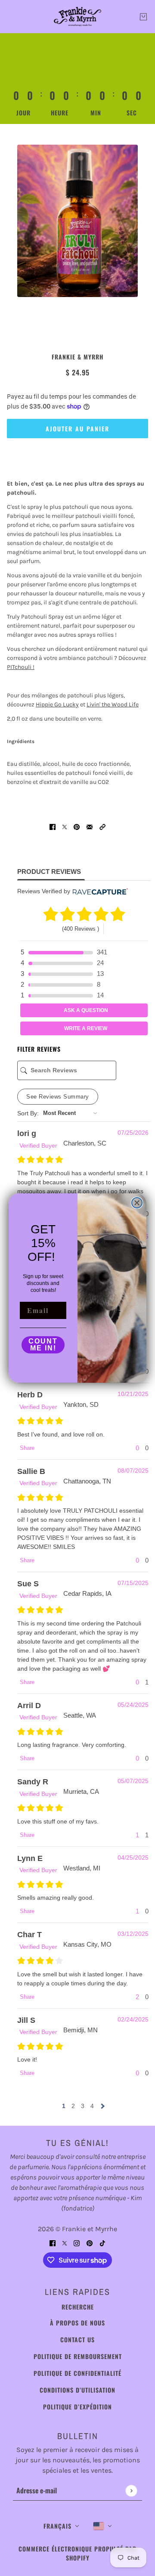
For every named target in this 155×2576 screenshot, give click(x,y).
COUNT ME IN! (43, 1345)
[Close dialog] (137, 1203)
